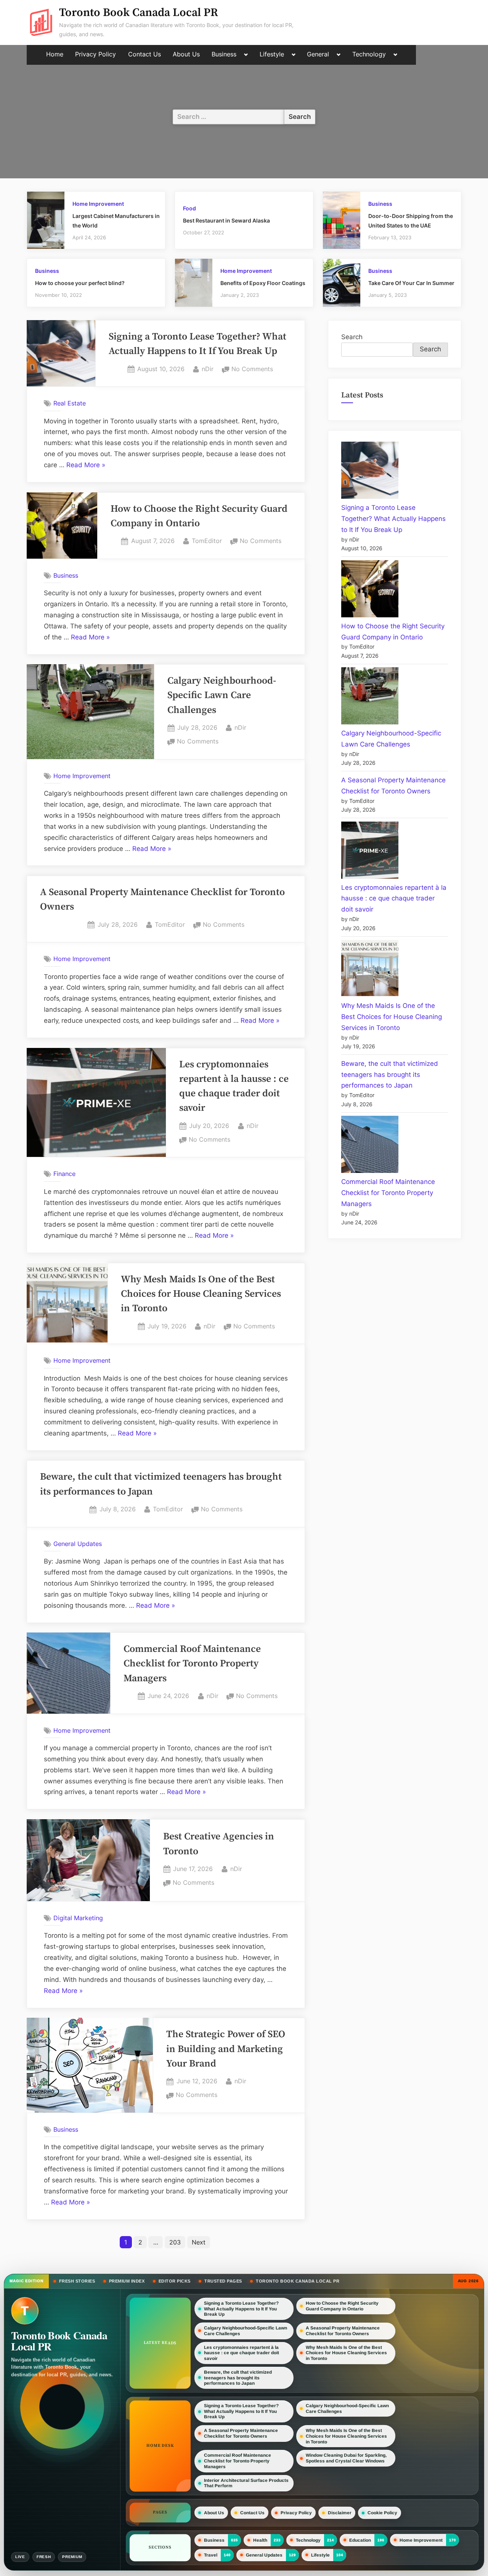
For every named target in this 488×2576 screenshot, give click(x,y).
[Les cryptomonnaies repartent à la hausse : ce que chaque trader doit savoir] (370, 852)
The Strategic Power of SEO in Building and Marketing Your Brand (226, 2049)
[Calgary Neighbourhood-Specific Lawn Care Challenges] (370, 698)
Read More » (86, 466)
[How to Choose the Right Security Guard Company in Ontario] (370, 590)
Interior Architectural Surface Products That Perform (246, 2483)
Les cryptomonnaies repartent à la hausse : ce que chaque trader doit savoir (394, 899)
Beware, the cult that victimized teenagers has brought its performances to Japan (390, 1075)
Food (189, 208)
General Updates (78, 1544)
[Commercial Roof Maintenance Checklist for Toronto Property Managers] (370, 1146)
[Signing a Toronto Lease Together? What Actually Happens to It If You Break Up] (370, 472)
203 (175, 2242)
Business (224, 54)
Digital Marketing (78, 1918)
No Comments (252, 370)
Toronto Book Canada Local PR (139, 13)
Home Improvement (98, 204)
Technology (369, 54)
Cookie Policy (382, 2513)
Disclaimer (340, 2513)
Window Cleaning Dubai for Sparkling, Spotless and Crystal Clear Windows (346, 2458)
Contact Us (144, 54)
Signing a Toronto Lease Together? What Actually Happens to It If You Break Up (393, 519)
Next (199, 2242)
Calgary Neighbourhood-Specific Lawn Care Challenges (222, 696)
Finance (64, 1174)
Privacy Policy (96, 54)
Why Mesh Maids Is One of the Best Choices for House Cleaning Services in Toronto (201, 1294)
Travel (211, 2555)
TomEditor (207, 541)
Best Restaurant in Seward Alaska (226, 220)
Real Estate (70, 403)
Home (55, 54)
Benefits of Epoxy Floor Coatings (263, 283)
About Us (186, 54)
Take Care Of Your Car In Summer (411, 283)
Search (352, 337)
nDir (208, 369)
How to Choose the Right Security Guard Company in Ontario (342, 2306)
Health (260, 2540)
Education (360, 2540)
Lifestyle (272, 54)
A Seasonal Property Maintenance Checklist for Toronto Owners (343, 2331)
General (318, 54)
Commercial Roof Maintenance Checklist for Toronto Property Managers (192, 1664)
